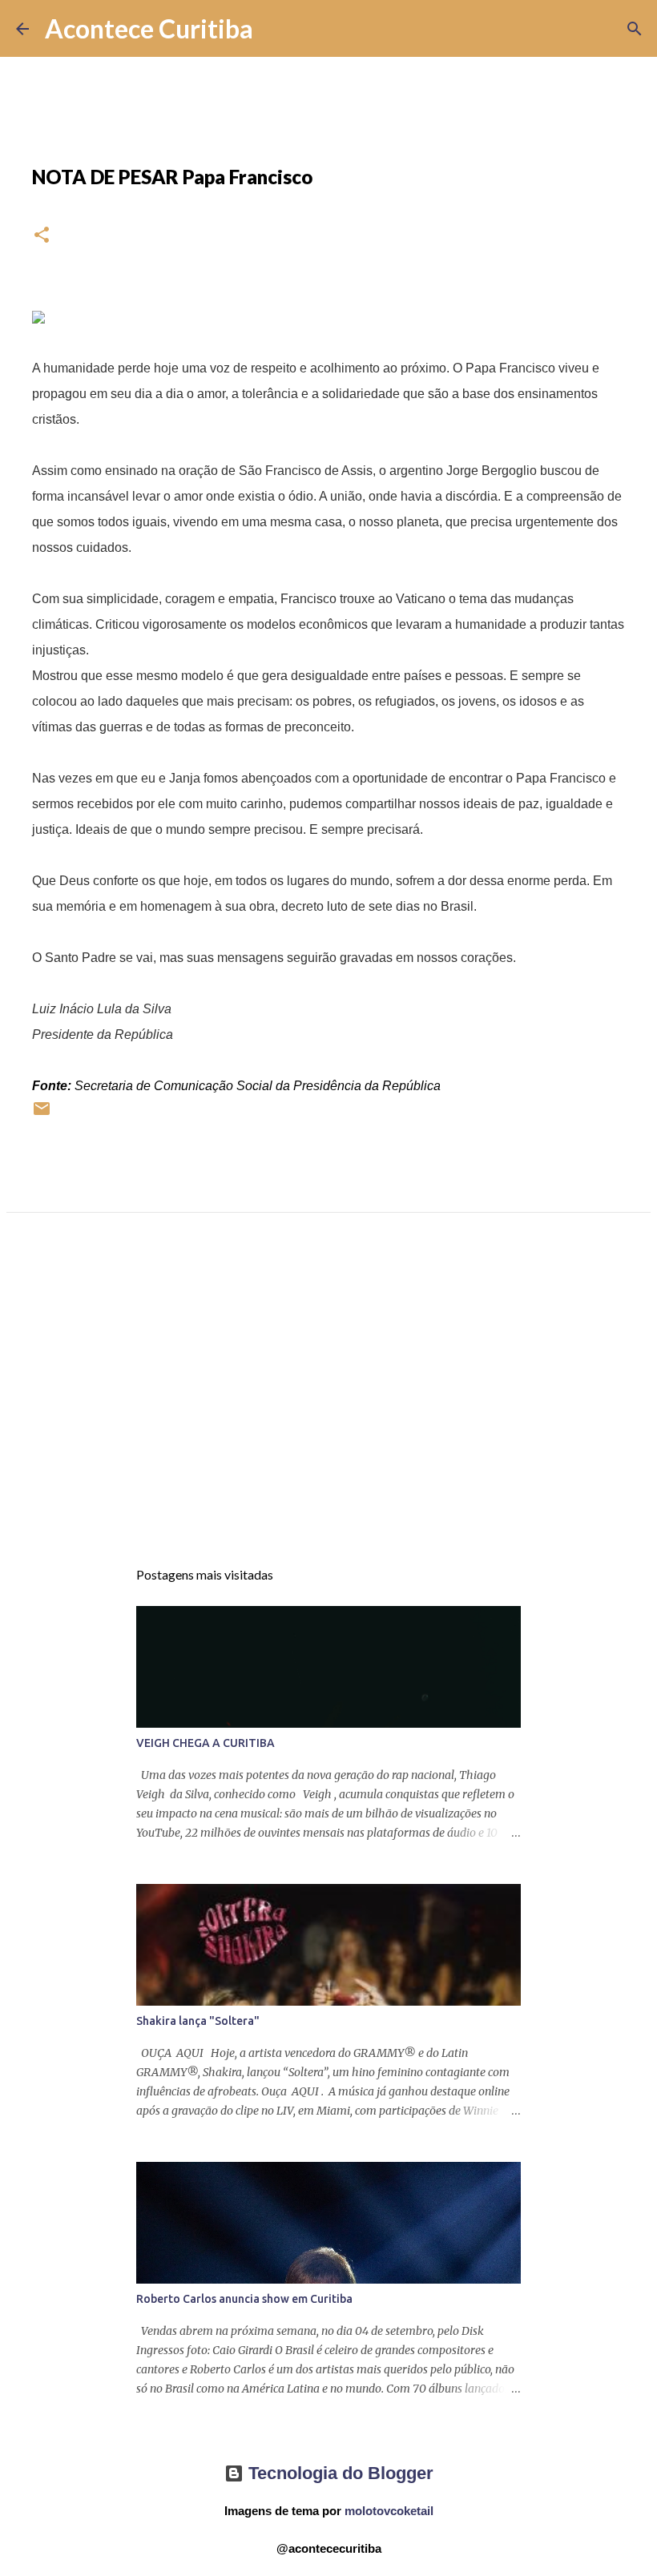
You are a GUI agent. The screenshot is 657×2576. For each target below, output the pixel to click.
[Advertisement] (328, 1400)
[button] (42, 236)
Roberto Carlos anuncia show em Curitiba (244, 2299)
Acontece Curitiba (149, 28)
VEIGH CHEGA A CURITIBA (206, 1743)
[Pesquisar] (276, 29)
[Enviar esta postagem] (42, 1115)
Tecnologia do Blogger (339, 2473)
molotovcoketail (389, 2511)
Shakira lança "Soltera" (198, 2021)
